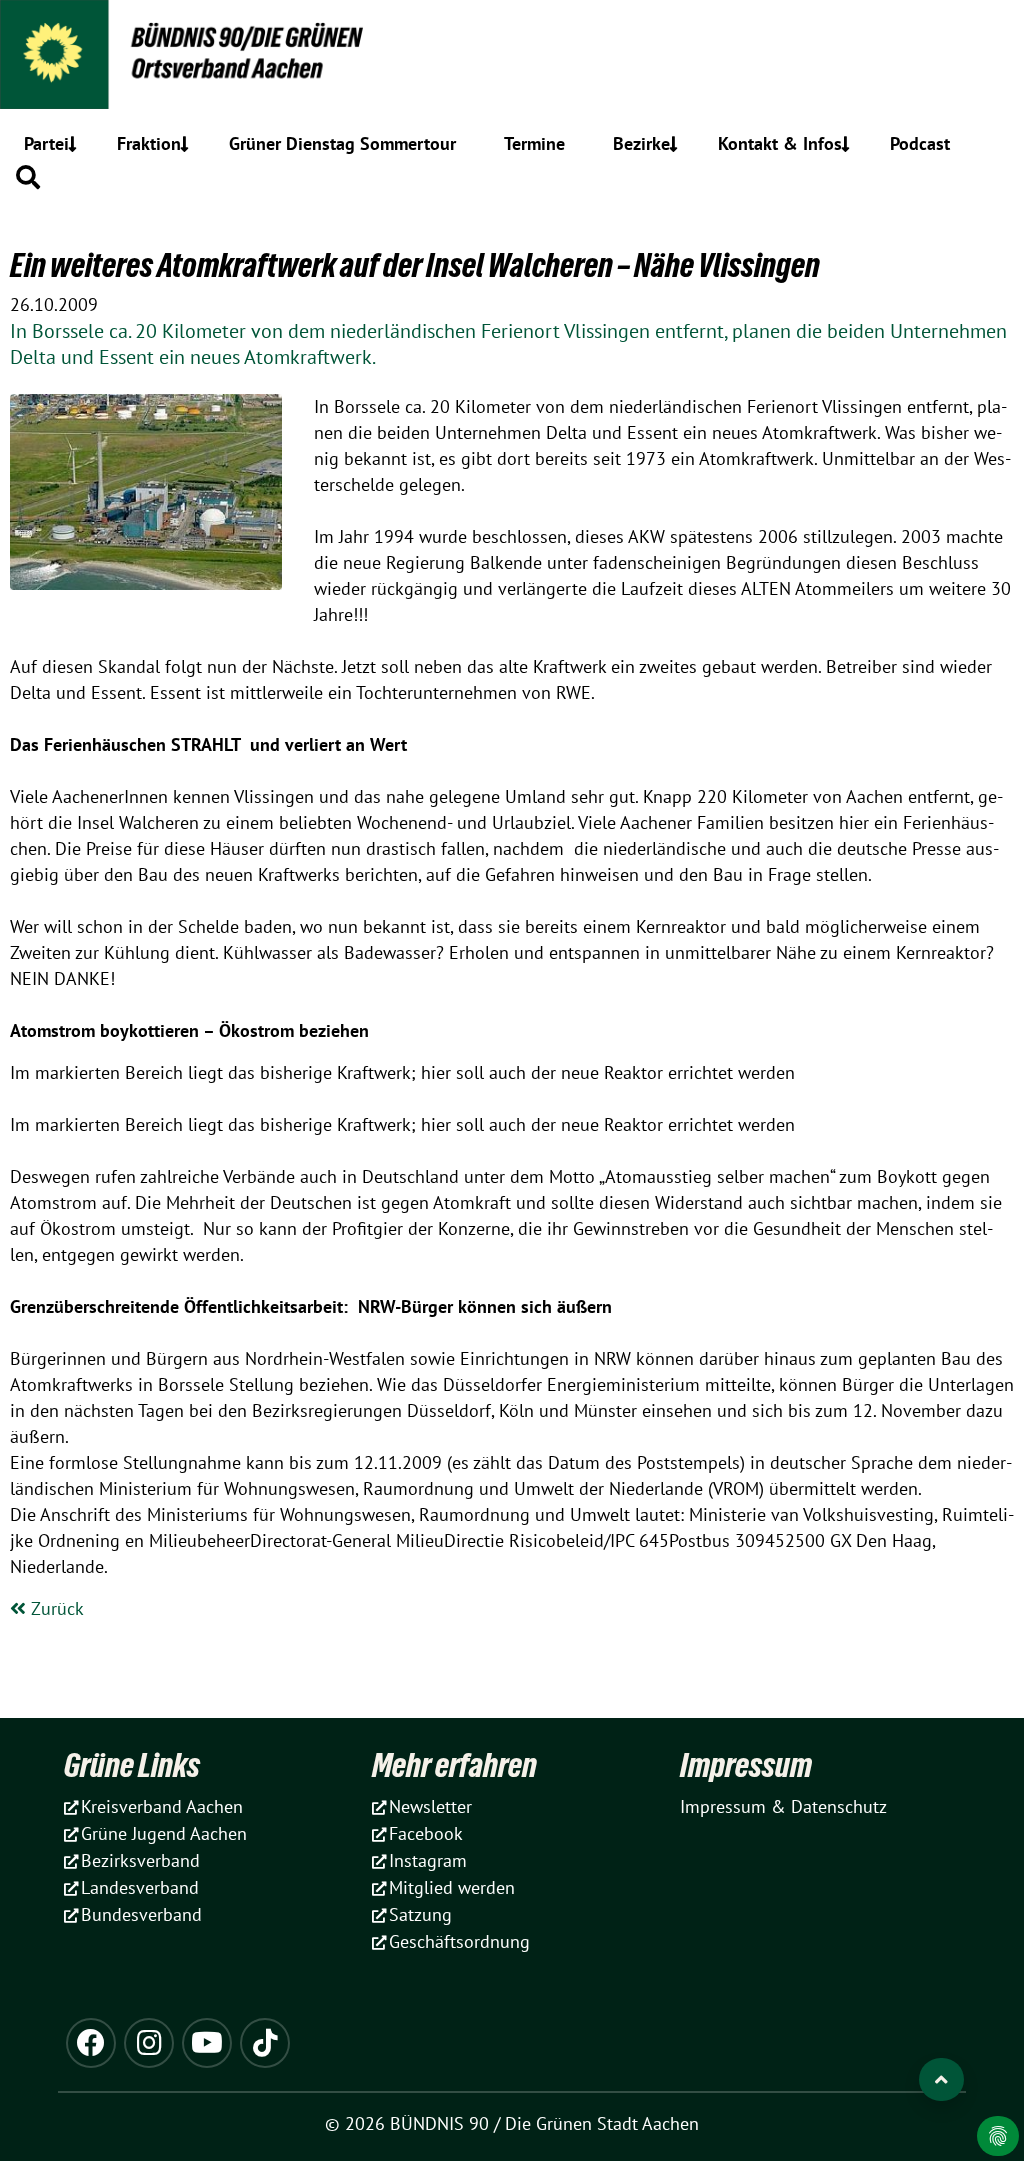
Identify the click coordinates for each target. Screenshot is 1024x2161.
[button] (28, 177)
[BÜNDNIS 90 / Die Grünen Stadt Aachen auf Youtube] (207, 2043)
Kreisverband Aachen (162, 1806)
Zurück (55, 1608)
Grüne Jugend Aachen (164, 1833)
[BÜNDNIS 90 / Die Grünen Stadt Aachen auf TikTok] (265, 2043)
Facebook (426, 1833)
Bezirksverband (140, 1860)
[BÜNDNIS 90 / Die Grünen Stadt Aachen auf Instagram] (149, 2043)
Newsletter (430, 1806)
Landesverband (140, 1887)
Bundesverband (141, 1914)
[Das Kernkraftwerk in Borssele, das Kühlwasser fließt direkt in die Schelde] (146, 492)
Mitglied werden (452, 1887)
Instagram (428, 1860)
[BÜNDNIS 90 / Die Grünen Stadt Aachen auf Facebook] (91, 2043)
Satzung (420, 1914)
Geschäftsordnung (459, 1941)
